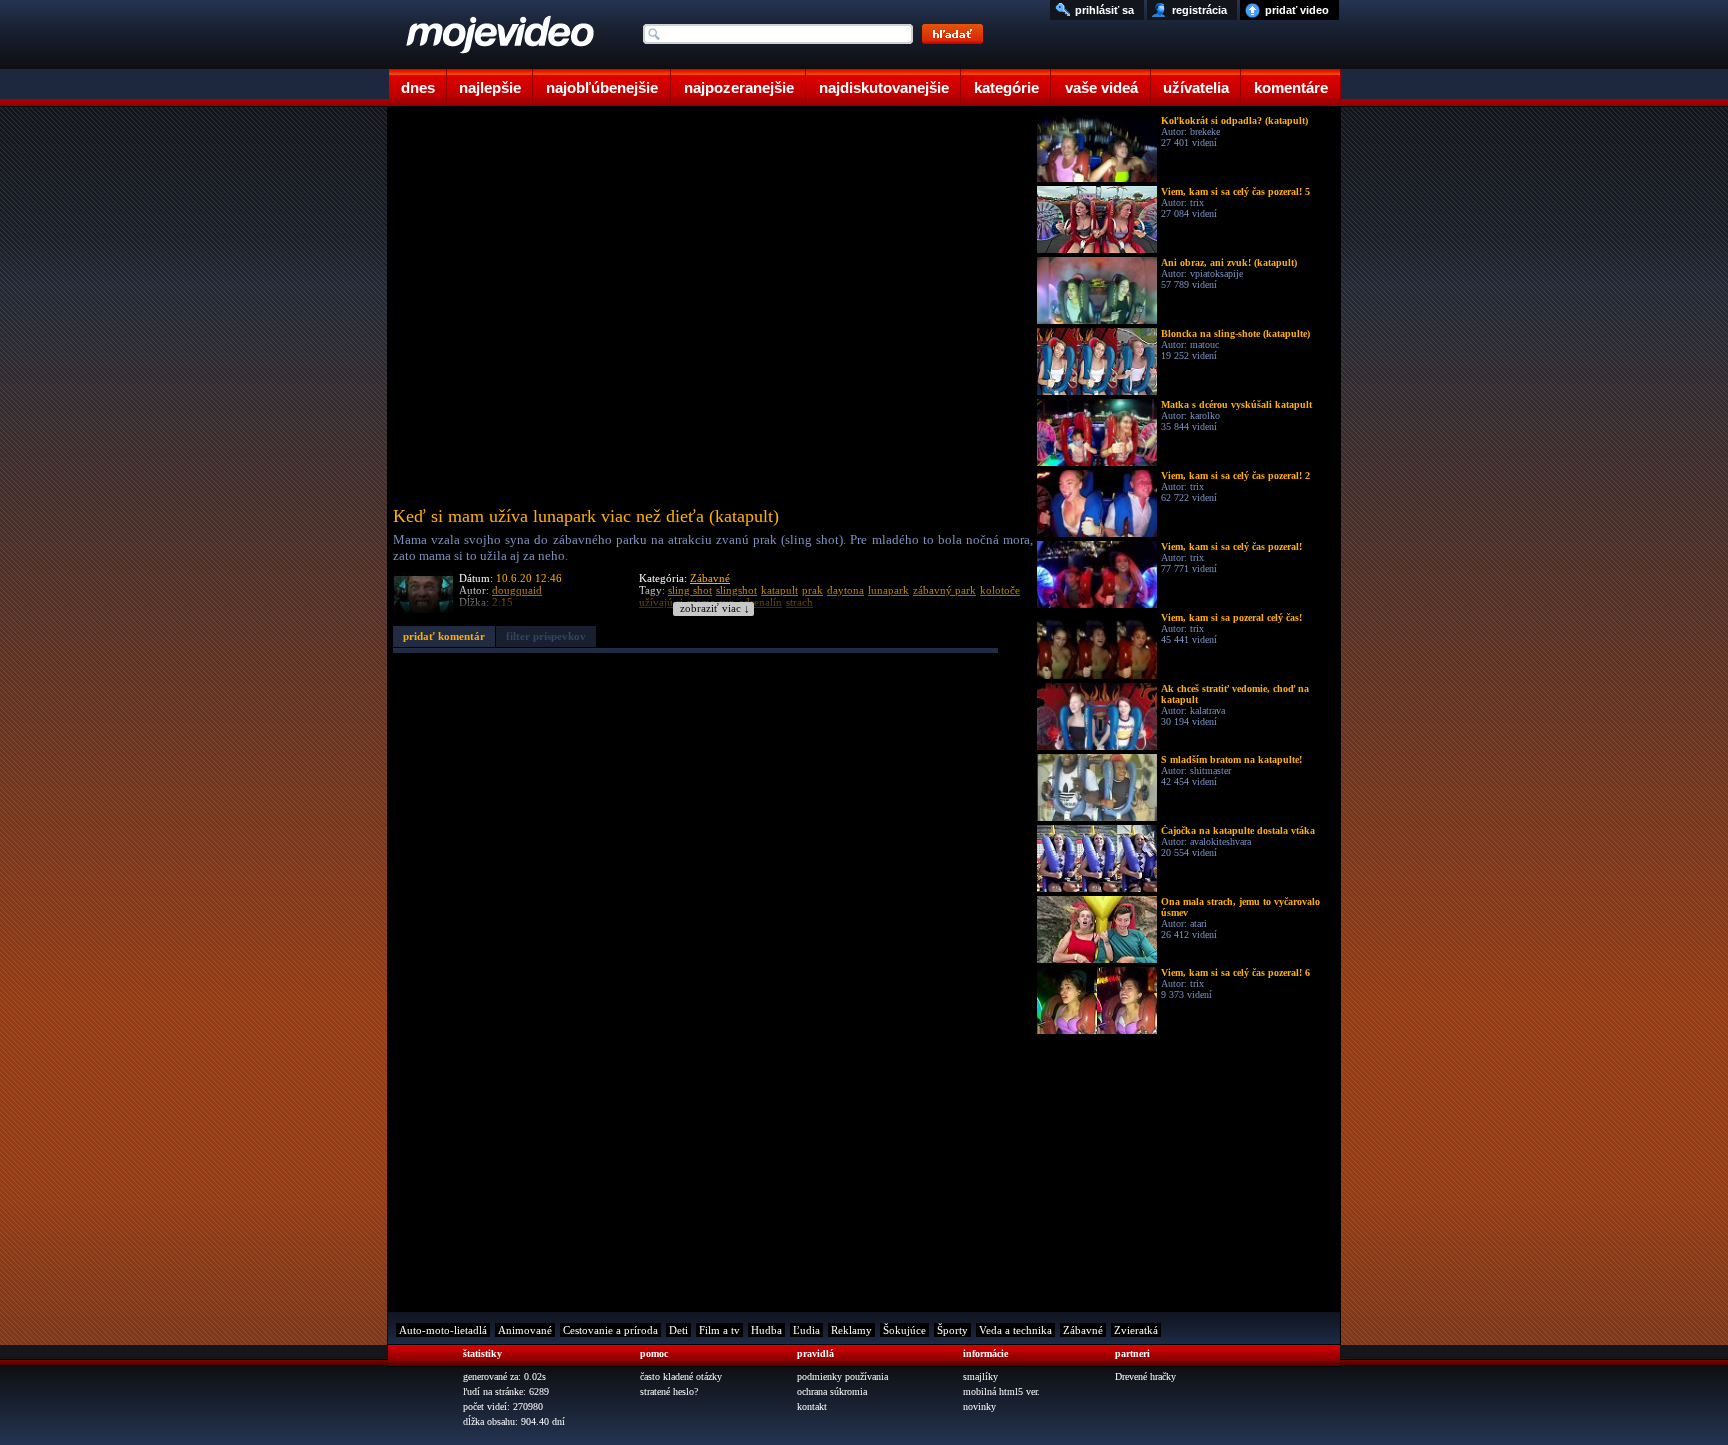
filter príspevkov (546, 636)
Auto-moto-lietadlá (443, 1330)
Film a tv (719, 1330)
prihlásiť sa (1104, 10)
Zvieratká (1136, 1330)
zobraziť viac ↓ (715, 608)
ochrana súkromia (832, 1391)
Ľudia (806, 1330)
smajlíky (980, 1376)
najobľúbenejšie (602, 87)
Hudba (766, 1330)
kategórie (1006, 87)
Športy (952, 1330)
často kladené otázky (681, 1376)
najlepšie (490, 87)
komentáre (1291, 87)
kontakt (812, 1406)
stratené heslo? (669, 1391)
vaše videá (1101, 87)
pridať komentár (444, 636)
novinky (979, 1406)
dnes (418, 87)
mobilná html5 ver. (1001, 1391)
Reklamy (851, 1330)
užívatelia (1196, 87)
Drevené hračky (1145, 1376)
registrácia (1199, 10)
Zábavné (710, 578)
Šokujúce (904, 1330)
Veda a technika (1015, 1330)
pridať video (1297, 10)
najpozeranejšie (739, 87)
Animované (525, 1330)
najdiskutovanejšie (884, 87)
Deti (678, 1330)
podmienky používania (842, 1376)
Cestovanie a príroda (610, 1330)
